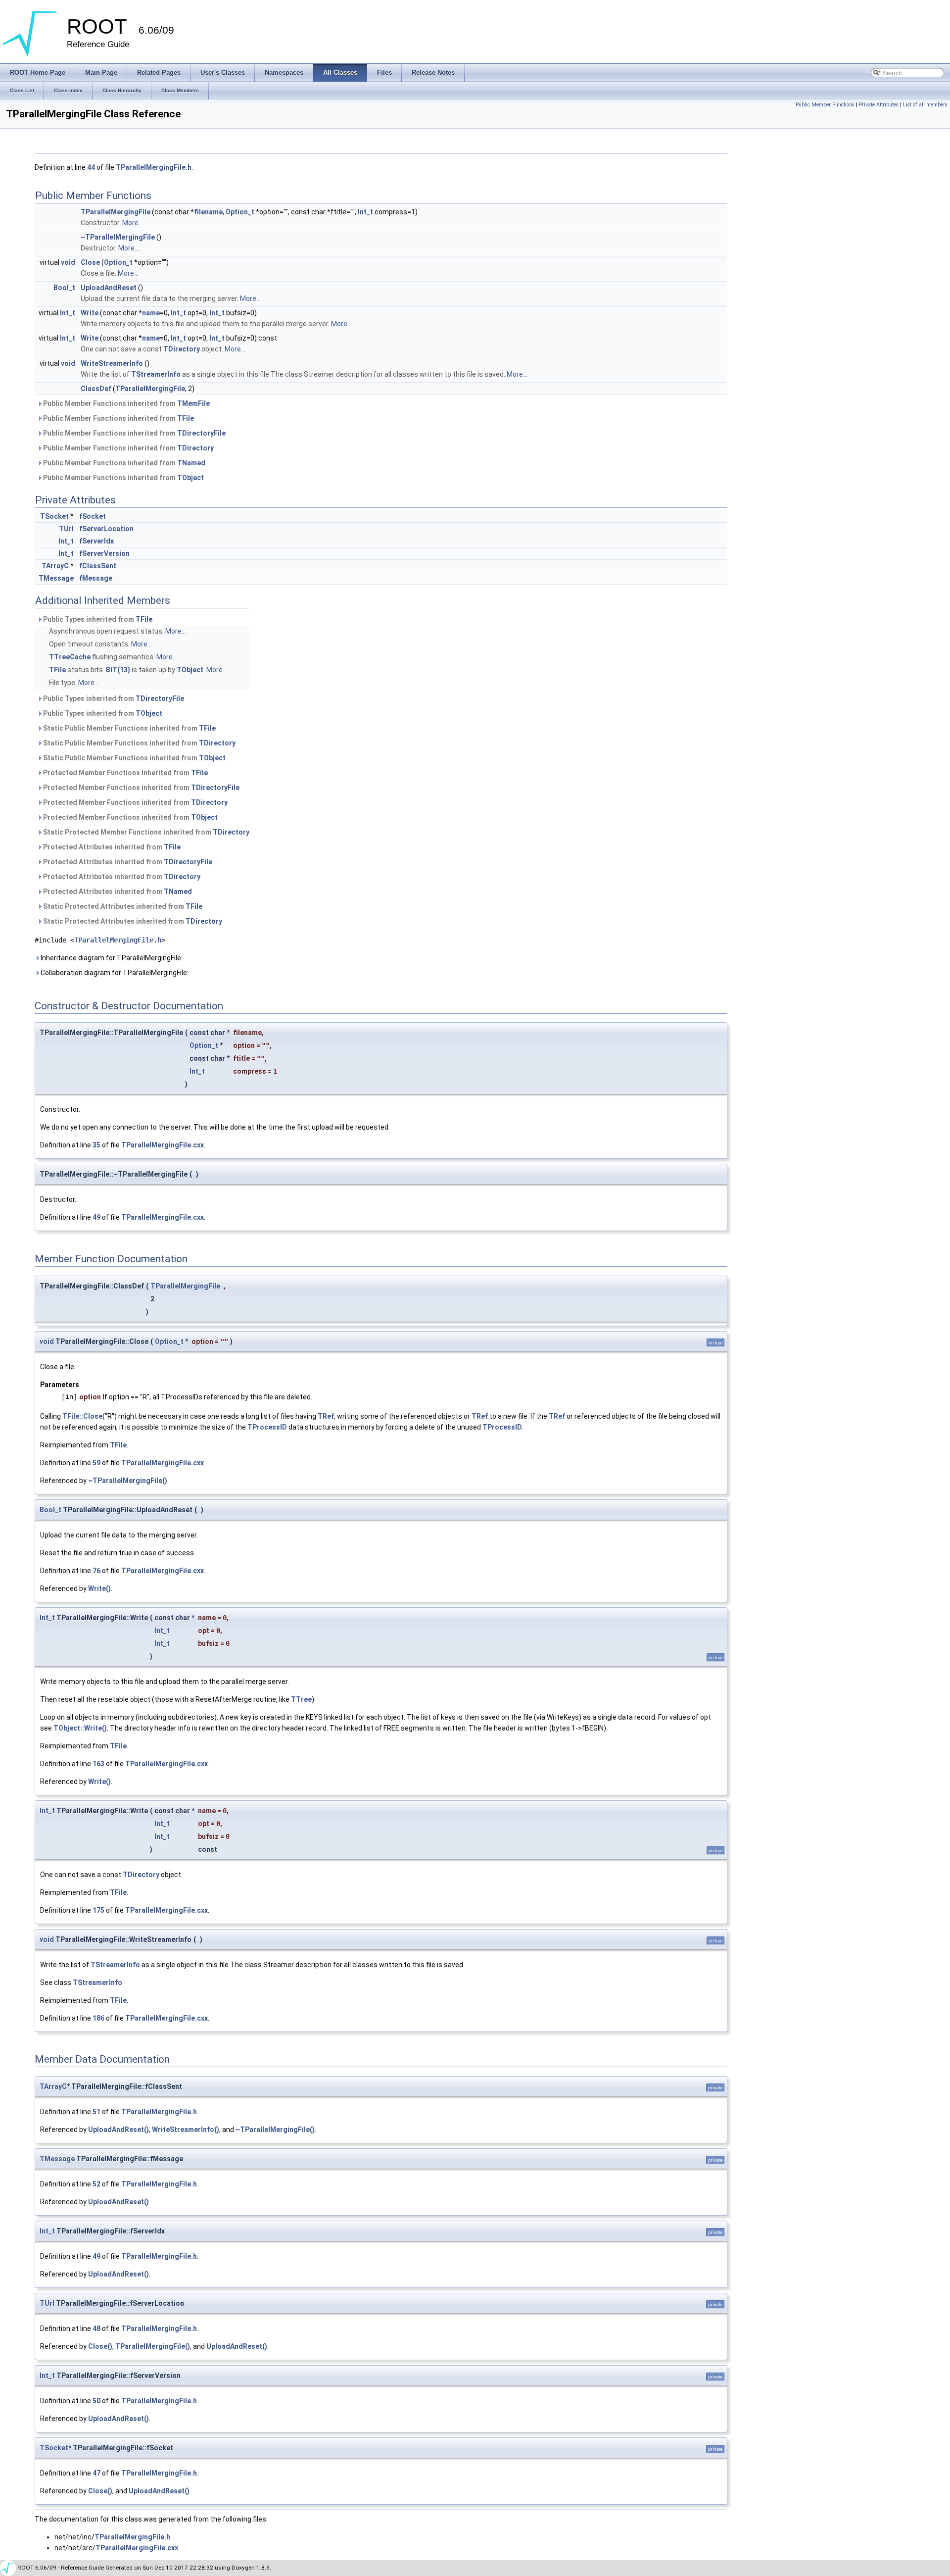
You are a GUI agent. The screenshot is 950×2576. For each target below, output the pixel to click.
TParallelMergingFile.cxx (163, 1145)
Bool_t (64, 288)
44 (91, 167)
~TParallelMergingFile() (128, 1481)
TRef (326, 1416)
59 (96, 1463)
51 (96, 2112)
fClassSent (98, 566)
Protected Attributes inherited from (111, 847)
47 (96, 2473)
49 (96, 1217)
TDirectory (182, 349)
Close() (100, 2346)
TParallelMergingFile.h (154, 167)
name (151, 313)
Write (90, 313)
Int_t (365, 212)
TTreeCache (70, 657)
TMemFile (193, 403)
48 (96, 2328)
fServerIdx (96, 541)
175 (98, 1910)
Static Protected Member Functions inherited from (145, 832)
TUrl (66, 529)
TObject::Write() (80, 1728)
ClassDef (96, 389)
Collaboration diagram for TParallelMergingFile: (114, 973)
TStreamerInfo (156, 374)
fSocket (93, 516)
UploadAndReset (109, 288)
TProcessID (267, 1427)
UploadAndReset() (119, 2130)
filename (208, 212)
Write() (99, 1588)
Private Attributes (879, 105)
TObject (190, 478)
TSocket (54, 516)
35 (96, 1145)
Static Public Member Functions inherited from (129, 728)
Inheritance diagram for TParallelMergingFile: (111, 958)
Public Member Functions (825, 105)
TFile (186, 418)
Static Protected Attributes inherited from (122, 906)
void (68, 262)
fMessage (96, 578)
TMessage (56, 578)
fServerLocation (106, 529)
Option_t (240, 212)
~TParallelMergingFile (118, 237)
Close (90, 262)
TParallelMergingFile (116, 212)
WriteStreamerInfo (112, 363)
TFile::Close (82, 1416)
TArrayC (55, 566)
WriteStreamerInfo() (186, 2130)
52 (96, 2184)
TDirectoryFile (201, 433)
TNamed (191, 463)
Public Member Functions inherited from (126, 403)
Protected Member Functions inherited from (125, 773)
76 (96, 1571)
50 (96, 2401)
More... (133, 223)
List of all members (925, 105)
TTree (301, 1699)
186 (98, 2018)
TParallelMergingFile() (153, 2346)
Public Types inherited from (97, 619)
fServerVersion (104, 553)
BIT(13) (118, 670)
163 (98, 1764)
